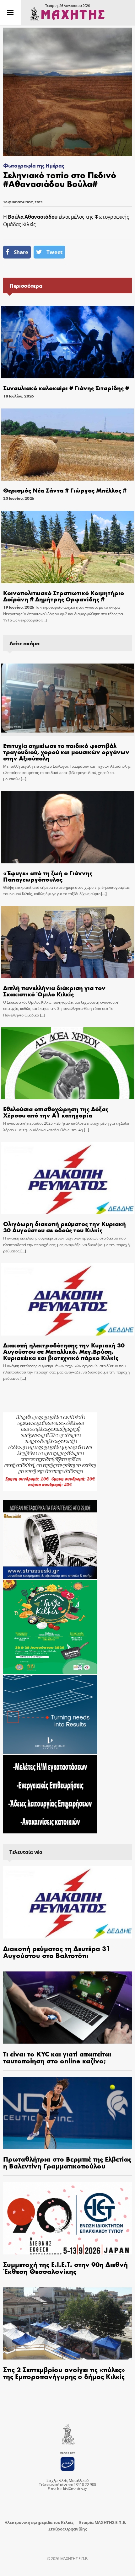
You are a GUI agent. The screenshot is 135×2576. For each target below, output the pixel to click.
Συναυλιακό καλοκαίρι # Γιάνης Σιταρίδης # (66, 388)
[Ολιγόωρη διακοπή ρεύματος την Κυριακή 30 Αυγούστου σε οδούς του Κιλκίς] (67, 1178)
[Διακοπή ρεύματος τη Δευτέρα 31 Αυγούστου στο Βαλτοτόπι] (67, 1902)
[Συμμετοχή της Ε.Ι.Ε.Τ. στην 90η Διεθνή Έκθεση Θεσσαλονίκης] (67, 2218)
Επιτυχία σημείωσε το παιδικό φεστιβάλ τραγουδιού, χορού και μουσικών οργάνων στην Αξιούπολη (66, 752)
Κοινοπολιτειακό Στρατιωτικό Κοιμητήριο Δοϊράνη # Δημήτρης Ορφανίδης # (64, 596)
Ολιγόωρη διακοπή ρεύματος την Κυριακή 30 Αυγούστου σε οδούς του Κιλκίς (65, 1227)
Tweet (54, 252)
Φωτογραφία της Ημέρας (34, 165)
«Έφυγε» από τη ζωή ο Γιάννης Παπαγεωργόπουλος (48, 876)
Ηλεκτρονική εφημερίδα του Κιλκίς (39, 2522)
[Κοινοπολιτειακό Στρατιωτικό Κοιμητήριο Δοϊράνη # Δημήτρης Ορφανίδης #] (67, 547)
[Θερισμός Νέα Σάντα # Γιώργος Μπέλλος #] (67, 445)
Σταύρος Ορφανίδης (68, 2529)
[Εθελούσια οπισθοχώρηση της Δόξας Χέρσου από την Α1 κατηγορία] (67, 1063)
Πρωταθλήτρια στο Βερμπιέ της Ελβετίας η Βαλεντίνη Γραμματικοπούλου (67, 2162)
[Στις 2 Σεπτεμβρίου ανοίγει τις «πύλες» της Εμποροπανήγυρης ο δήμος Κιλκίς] (67, 2324)
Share (21, 252)
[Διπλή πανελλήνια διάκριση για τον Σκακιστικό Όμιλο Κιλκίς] (67, 942)
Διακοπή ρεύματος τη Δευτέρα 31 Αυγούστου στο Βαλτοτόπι (57, 1952)
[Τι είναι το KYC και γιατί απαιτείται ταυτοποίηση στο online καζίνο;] (67, 2008)
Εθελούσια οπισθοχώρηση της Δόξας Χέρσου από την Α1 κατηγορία (56, 1112)
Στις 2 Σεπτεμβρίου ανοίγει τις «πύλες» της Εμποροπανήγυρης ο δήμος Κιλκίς (64, 2373)
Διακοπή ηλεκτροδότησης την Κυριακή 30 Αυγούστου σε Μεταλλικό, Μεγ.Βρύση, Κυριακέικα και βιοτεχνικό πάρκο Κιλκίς (64, 1351)
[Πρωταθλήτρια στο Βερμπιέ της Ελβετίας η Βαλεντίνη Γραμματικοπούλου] (67, 2113)
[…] (44, 620)
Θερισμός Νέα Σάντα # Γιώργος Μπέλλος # (65, 490)
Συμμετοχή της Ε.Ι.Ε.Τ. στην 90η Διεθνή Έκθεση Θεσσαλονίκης (65, 2268)
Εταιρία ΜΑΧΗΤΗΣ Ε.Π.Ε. (103, 2522)
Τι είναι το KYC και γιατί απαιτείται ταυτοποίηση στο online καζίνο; (57, 2057)
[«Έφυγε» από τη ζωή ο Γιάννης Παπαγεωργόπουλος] (67, 827)
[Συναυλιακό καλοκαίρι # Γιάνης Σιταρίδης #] (67, 342)
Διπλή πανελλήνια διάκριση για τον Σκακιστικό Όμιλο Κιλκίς (54, 991)
